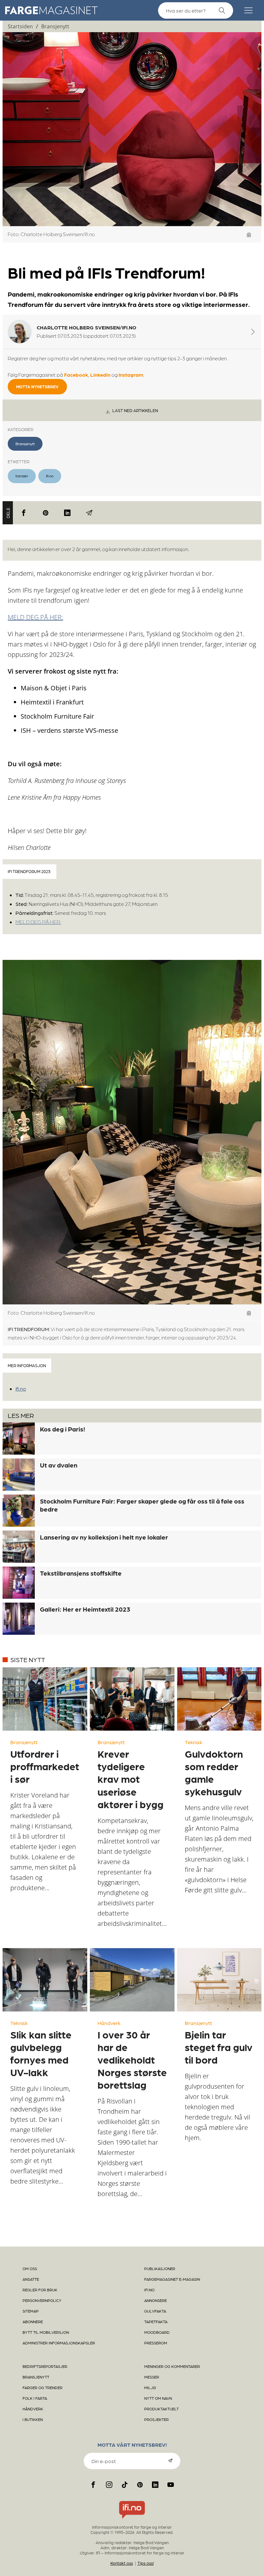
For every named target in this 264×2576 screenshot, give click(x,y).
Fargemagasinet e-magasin (172, 2279)
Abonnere (33, 2322)
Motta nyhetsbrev (37, 386)
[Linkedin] (67, 513)
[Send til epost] (89, 513)
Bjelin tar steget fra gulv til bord (219, 2047)
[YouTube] (171, 2485)
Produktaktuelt (161, 2409)
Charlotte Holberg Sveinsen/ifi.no (86, 327)
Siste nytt (28, 1660)
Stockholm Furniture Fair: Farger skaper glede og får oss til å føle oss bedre (142, 1505)
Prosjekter (156, 2419)
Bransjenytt (55, 26)
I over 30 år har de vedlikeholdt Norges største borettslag (132, 2059)
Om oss (30, 2268)
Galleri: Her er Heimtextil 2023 (85, 1609)
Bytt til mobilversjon (46, 2332)
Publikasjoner (160, 2268)
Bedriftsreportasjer (45, 2366)
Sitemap (31, 2311)
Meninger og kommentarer (172, 2366)
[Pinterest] (46, 513)
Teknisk (193, 1742)
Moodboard (157, 2332)
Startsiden (20, 26)
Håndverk (109, 2023)
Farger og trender (42, 2387)
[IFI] (132, 2519)
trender (22, 476)
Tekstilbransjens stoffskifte (81, 1573)
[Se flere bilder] (249, 235)
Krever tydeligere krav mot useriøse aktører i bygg (131, 1779)
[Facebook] (24, 513)
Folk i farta (35, 2398)
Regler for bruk (40, 2290)
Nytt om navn (158, 2398)
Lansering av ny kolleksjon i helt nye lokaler (104, 1537)
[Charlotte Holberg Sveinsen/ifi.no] (253, 332)
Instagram (131, 375)
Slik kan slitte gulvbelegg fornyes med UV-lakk (41, 2053)
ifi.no (50, 476)
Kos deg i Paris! (62, 1429)
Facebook (76, 375)
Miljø (150, 2387)
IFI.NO (149, 2290)
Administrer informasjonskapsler (59, 2343)
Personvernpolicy (42, 2300)
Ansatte (31, 2279)
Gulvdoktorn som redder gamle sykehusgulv (214, 1772)
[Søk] (222, 11)
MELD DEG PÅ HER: (35, 617)
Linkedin (100, 375)
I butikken (33, 2419)
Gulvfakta (155, 2311)
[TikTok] (125, 2485)
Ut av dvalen (59, 1465)
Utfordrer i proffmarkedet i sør (45, 1766)
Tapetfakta (156, 2322)
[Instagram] (109, 2485)
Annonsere (156, 2300)
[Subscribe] (170, 2461)
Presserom (156, 2343)
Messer (152, 2377)
